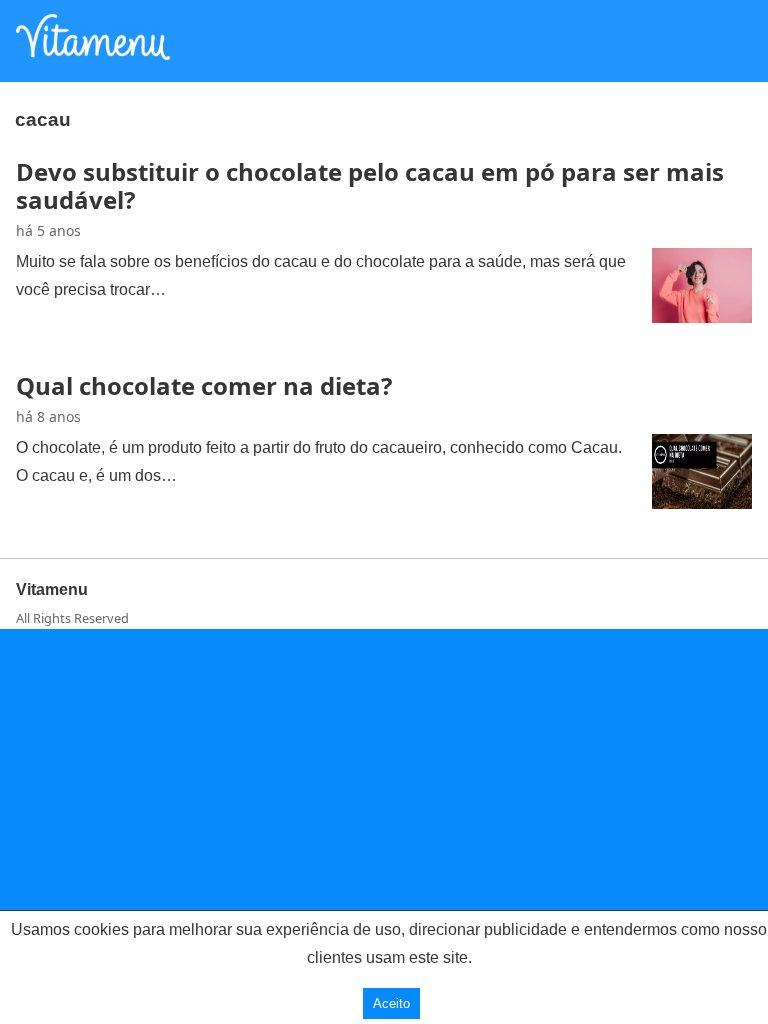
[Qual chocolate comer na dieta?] (702, 503)
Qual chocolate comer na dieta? (204, 385)
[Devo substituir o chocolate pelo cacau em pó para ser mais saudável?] (702, 317)
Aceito (391, 1003)
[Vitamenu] (93, 54)
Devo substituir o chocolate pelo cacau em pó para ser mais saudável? (370, 185)
